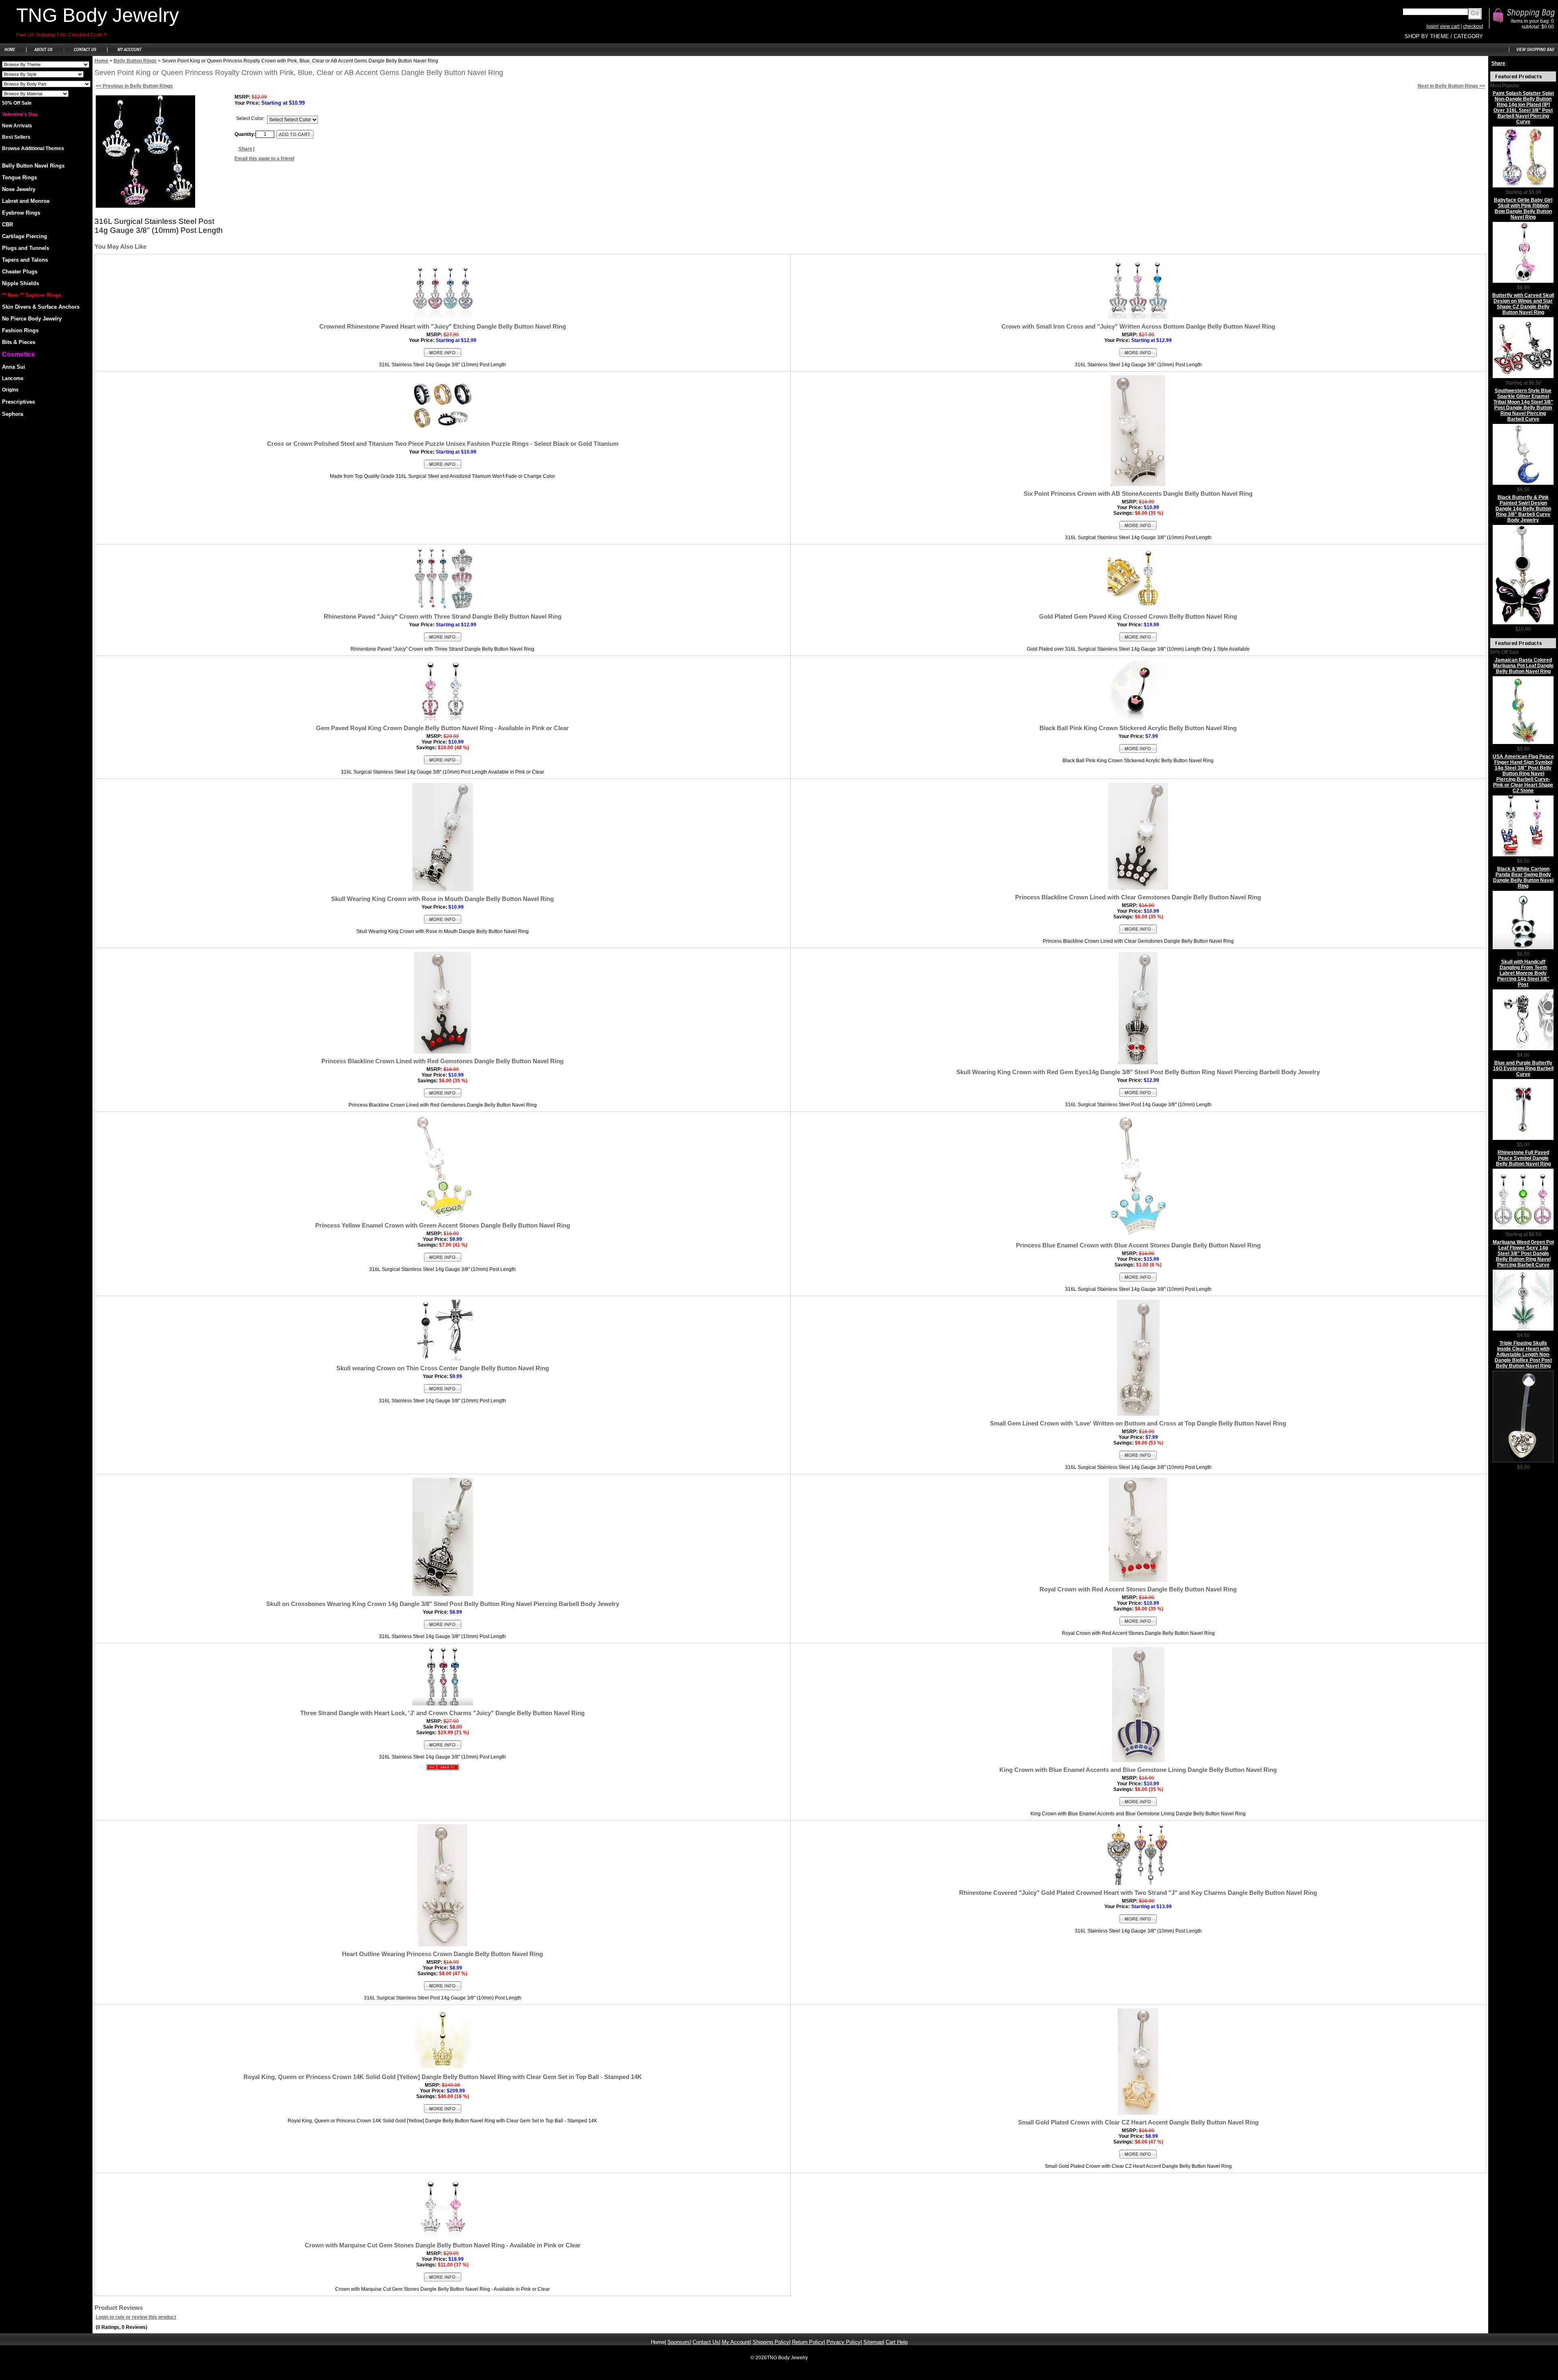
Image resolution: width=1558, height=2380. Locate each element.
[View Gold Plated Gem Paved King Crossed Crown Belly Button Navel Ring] (1138, 641)
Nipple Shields (20, 283)
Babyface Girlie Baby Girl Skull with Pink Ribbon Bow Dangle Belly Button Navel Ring (1523, 209)
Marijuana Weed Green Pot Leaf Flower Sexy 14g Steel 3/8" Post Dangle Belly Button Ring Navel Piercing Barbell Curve (1523, 1253)
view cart (1450, 26)
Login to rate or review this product (136, 2317)
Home (101, 61)
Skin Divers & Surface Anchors (41, 307)
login (1432, 26)
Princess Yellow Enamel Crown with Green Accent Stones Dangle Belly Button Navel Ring (443, 1225)
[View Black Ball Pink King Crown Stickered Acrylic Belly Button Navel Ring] (1138, 752)
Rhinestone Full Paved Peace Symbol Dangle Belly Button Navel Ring (1523, 1158)
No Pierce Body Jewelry (32, 319)
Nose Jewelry (19, 189)
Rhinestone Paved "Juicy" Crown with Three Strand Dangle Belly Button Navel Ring (443, 616)
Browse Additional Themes (33, 148)
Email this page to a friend (264, 159)
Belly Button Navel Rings (33, 166)
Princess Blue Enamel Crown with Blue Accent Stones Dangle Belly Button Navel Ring (1138, 1245)
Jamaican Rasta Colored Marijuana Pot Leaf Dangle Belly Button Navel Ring (1523, 666)
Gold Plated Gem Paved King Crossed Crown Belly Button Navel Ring (1138, 616)
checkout (1473, 26)
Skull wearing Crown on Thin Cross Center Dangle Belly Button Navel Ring (443, 1368)
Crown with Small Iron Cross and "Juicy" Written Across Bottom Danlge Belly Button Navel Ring (1138, 326)
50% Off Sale (17, 103)
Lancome (13, 378)
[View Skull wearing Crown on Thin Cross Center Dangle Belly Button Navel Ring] (443, 1392)
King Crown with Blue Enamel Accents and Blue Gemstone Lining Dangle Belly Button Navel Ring (1138, 1770)
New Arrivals (17, 126)
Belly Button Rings (135, 61)
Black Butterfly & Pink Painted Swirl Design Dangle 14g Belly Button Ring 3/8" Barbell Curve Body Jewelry (1523, 509)
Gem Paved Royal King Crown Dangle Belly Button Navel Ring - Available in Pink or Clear (442, 728)
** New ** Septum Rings (32, 295)
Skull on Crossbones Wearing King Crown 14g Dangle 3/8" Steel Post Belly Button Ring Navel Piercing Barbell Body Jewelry (443, 1604)
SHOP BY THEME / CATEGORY (1444, 36)
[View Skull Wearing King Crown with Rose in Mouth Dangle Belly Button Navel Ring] (443, 923)
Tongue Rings (19, 177)
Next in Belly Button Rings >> (1451, 86)
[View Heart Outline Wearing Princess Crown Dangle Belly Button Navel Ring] (443, 1989)
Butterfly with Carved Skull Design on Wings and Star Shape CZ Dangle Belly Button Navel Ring (1523, 304)
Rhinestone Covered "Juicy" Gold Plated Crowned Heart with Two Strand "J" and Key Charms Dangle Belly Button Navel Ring (1138, 1893)
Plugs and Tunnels (26, 248)
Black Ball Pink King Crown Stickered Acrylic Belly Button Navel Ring (1138, 728)
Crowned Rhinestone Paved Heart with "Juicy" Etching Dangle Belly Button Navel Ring (443, 326)
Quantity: (245, 134)
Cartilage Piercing (25, 236)
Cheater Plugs (20, 272)
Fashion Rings (20, 330)
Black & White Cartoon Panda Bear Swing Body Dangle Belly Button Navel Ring (1523, 877)
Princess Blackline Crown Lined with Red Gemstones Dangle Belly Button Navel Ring (442, 1061)
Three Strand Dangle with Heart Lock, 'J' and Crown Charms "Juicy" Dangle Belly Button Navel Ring (442, 1713)
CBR (8, 225)
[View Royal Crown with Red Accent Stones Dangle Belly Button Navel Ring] (1138, 1625)
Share (245, 149)
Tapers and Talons (25, 260)
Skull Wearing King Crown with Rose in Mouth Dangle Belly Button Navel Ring (442, 899)
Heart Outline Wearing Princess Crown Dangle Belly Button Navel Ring (442, 1954)
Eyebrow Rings (21, 213)
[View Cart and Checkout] (1533, 54)
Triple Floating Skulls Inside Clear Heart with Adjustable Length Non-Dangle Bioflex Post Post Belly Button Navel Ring (1523, 1354)
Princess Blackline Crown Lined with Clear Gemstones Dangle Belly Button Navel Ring (1138, 897)
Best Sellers (16, 137)
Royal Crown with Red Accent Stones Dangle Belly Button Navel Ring (1138, 1589)
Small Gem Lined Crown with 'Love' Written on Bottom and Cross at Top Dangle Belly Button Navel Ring (1138, 1423)
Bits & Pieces (19, 342)
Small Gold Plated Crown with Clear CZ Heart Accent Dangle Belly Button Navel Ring (1138, 2122)
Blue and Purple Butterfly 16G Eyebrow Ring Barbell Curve (1523, 1069)
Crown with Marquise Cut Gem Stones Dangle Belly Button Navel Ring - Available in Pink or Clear (443, 2245)
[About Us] (44, 54)
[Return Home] (13, 54)
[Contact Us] (85, 54)
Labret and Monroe (26, 201)
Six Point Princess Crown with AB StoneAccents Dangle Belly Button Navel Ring (1138, 493)
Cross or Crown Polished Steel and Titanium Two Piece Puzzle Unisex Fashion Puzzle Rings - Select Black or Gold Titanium (443, 444)
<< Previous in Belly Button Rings (134, 86)
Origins (10, 390)
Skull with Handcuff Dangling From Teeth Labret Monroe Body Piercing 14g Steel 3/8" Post (1523, 973)
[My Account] (129, 54)
